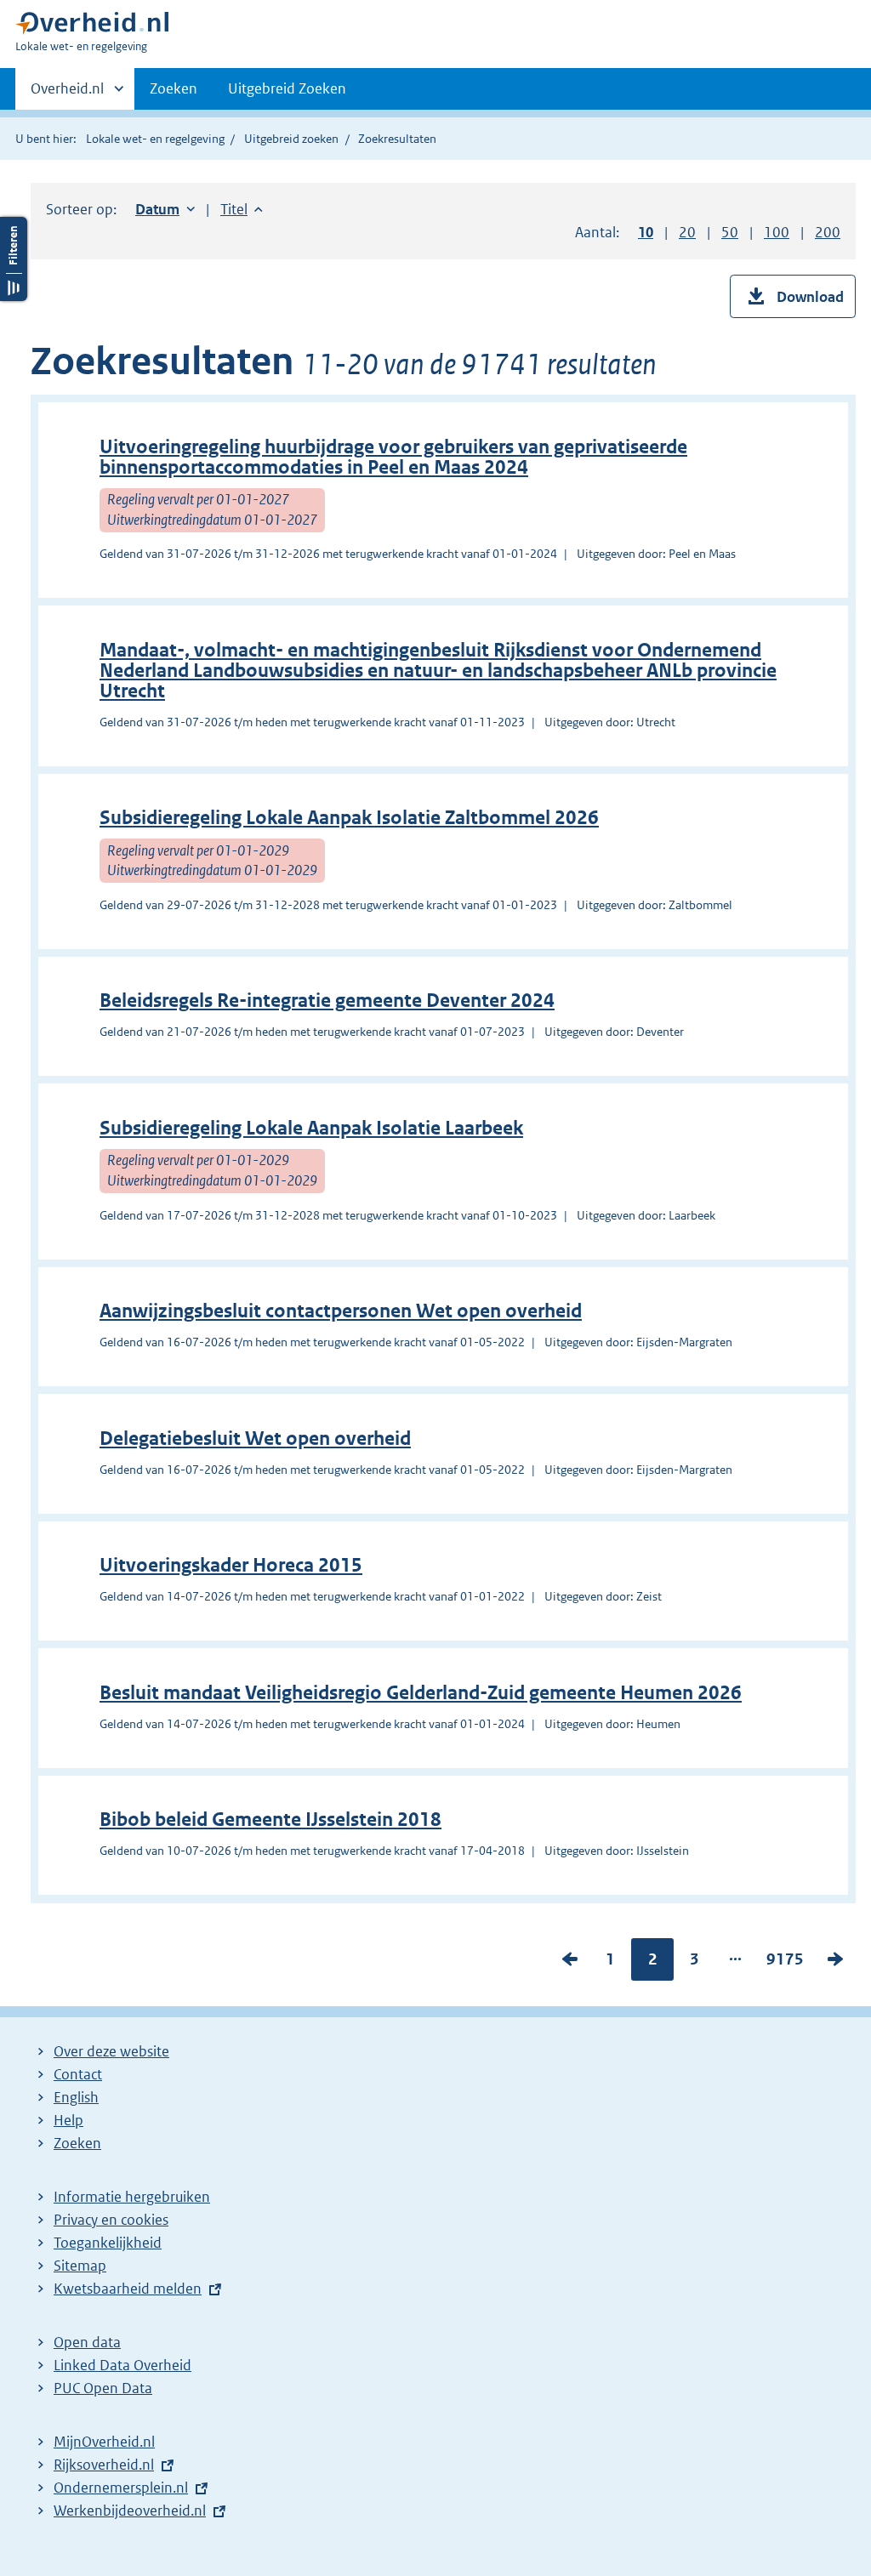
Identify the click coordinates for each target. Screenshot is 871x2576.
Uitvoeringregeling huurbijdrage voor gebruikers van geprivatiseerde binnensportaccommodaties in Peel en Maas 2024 (393, 457)
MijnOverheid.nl (104, 2442)
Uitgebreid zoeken (291, 139)
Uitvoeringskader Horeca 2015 (231, 1565)
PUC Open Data (103, 2388)
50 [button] (730, 232)
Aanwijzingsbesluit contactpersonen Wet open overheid (341, 1311)
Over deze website (111, 2051)
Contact (78, 2074)
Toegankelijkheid (108, 2243)
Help (68, 2120)
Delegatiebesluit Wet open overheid (255, 1439)
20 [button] (687, 232)
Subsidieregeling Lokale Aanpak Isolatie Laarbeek (311, 1128)
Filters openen (14, 259)
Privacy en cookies (111, 2220)
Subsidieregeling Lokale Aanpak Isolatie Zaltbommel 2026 (349, 818)
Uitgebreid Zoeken (287, 88)
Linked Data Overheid (122, 2365)
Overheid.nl (67, 94)
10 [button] (646, 232)
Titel (242, 209)
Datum (165, 209)
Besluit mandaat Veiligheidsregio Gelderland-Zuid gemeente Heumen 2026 (421, 1693)
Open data (87, 2342)
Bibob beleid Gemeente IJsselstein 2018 (270, 1820)
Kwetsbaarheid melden (128, 2289)
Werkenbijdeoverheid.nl (130, 2511)
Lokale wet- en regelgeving (155, 139)
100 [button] (777, 232)
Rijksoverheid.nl (104, 2465)
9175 (785, 1963)
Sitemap (80, 2266)
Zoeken (174, 88)
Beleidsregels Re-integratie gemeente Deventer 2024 (327, 1001)
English (76, 2097)
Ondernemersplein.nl (121, 2488)
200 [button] (828, 232)
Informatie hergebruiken (132, 2197)
